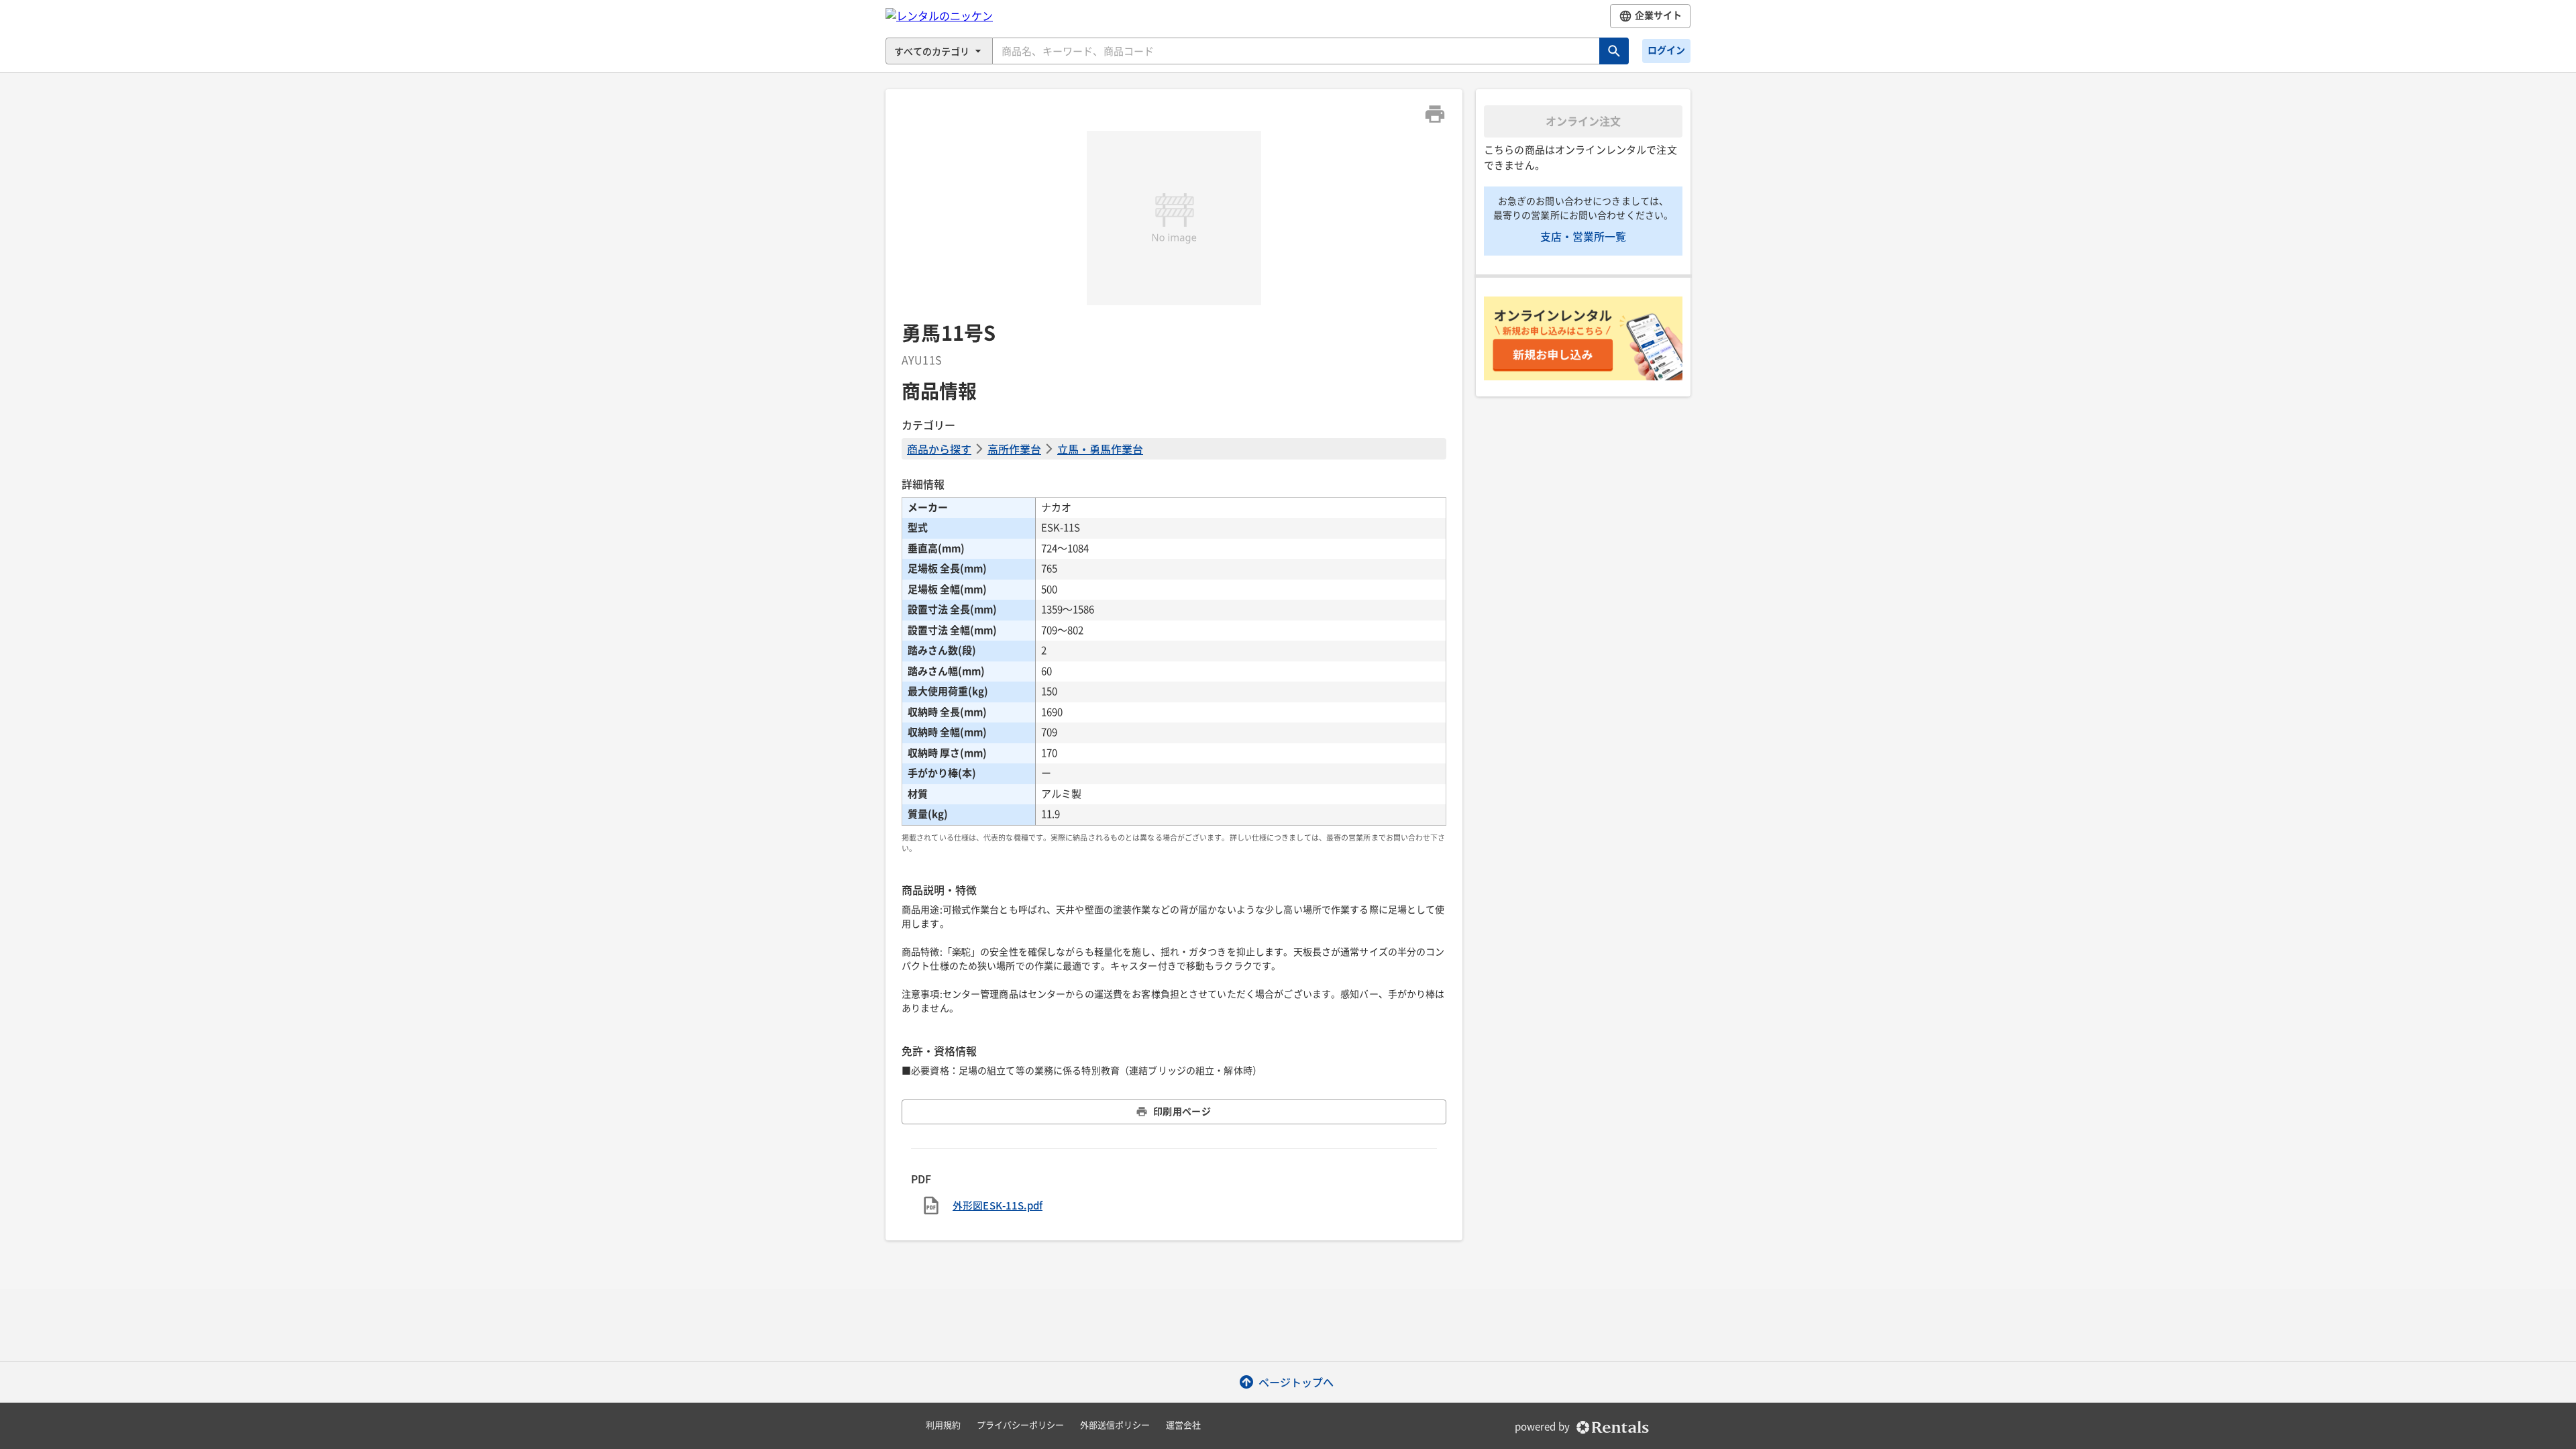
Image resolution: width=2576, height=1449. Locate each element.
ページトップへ (1296, 1382)
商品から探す (939, 449)
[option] (1174, 218)
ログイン (1666, 50)
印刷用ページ (1182, 1112)
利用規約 (943, 1425)
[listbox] (1174, 218)
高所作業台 (1014, 449)
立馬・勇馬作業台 (1100, 449)
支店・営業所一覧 (1583, 236)
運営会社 (1183, 1425)
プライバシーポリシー (1020, 1425)
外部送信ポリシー (1115, 1425)
